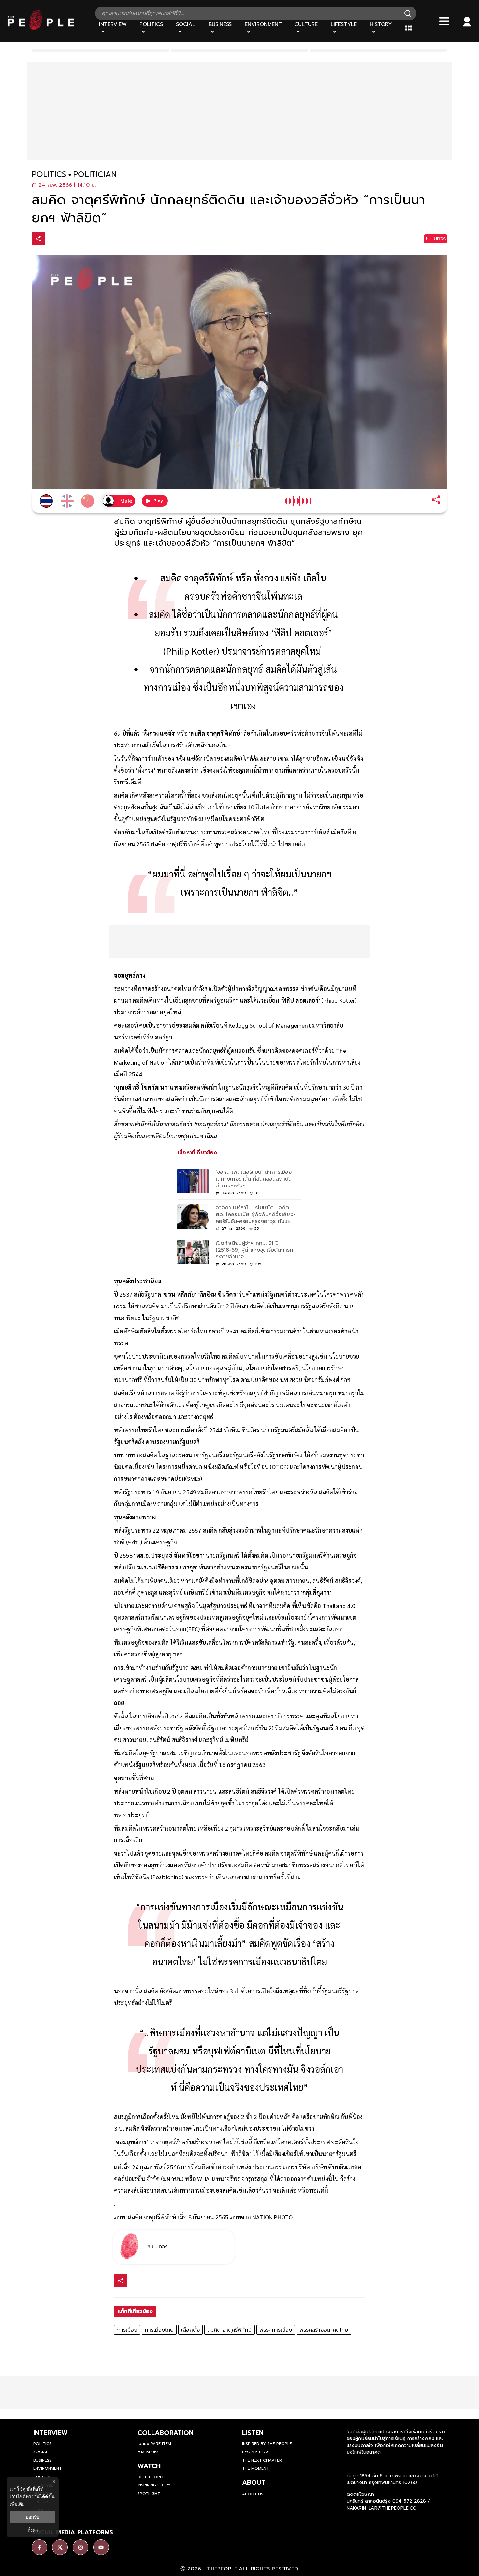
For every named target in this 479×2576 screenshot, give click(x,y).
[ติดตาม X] (60, 2547)
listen (253, 2433)
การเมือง (127, 2330)
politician (95, 175)
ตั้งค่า (33, 2530)
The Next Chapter (262, 2460)
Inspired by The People (267, 2444)
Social (41, 2452)
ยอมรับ (33, 2517)
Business (42, 2460)
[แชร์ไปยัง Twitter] (66, 238)
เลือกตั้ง (190, 2330)
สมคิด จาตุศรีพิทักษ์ (230, 2330)
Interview (51, 2433)
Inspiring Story (154, 2485)
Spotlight (149, 2494)
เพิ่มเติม (17, 2504)
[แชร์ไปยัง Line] (80, 239)
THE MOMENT (255, 2468)
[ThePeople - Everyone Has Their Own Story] (41, 28)
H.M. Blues (148, 2452)
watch (149, 2466)
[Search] (408, 13)
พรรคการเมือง (276, 2330)
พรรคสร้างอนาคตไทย (324, 2330)
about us (253, 2494)
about (254, 2482)
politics (49, 175)
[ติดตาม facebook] (39, 2547)
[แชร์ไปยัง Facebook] (52, 239)
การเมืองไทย (159, 2330)
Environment (47, 2468)
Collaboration (166, 2433)
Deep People (151, 2477)
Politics (42, 2444)
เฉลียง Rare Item (154, 2444)
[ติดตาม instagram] (80, 2547)
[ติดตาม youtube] (101, 2547)
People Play (256, 2452)
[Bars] (444, 21)
